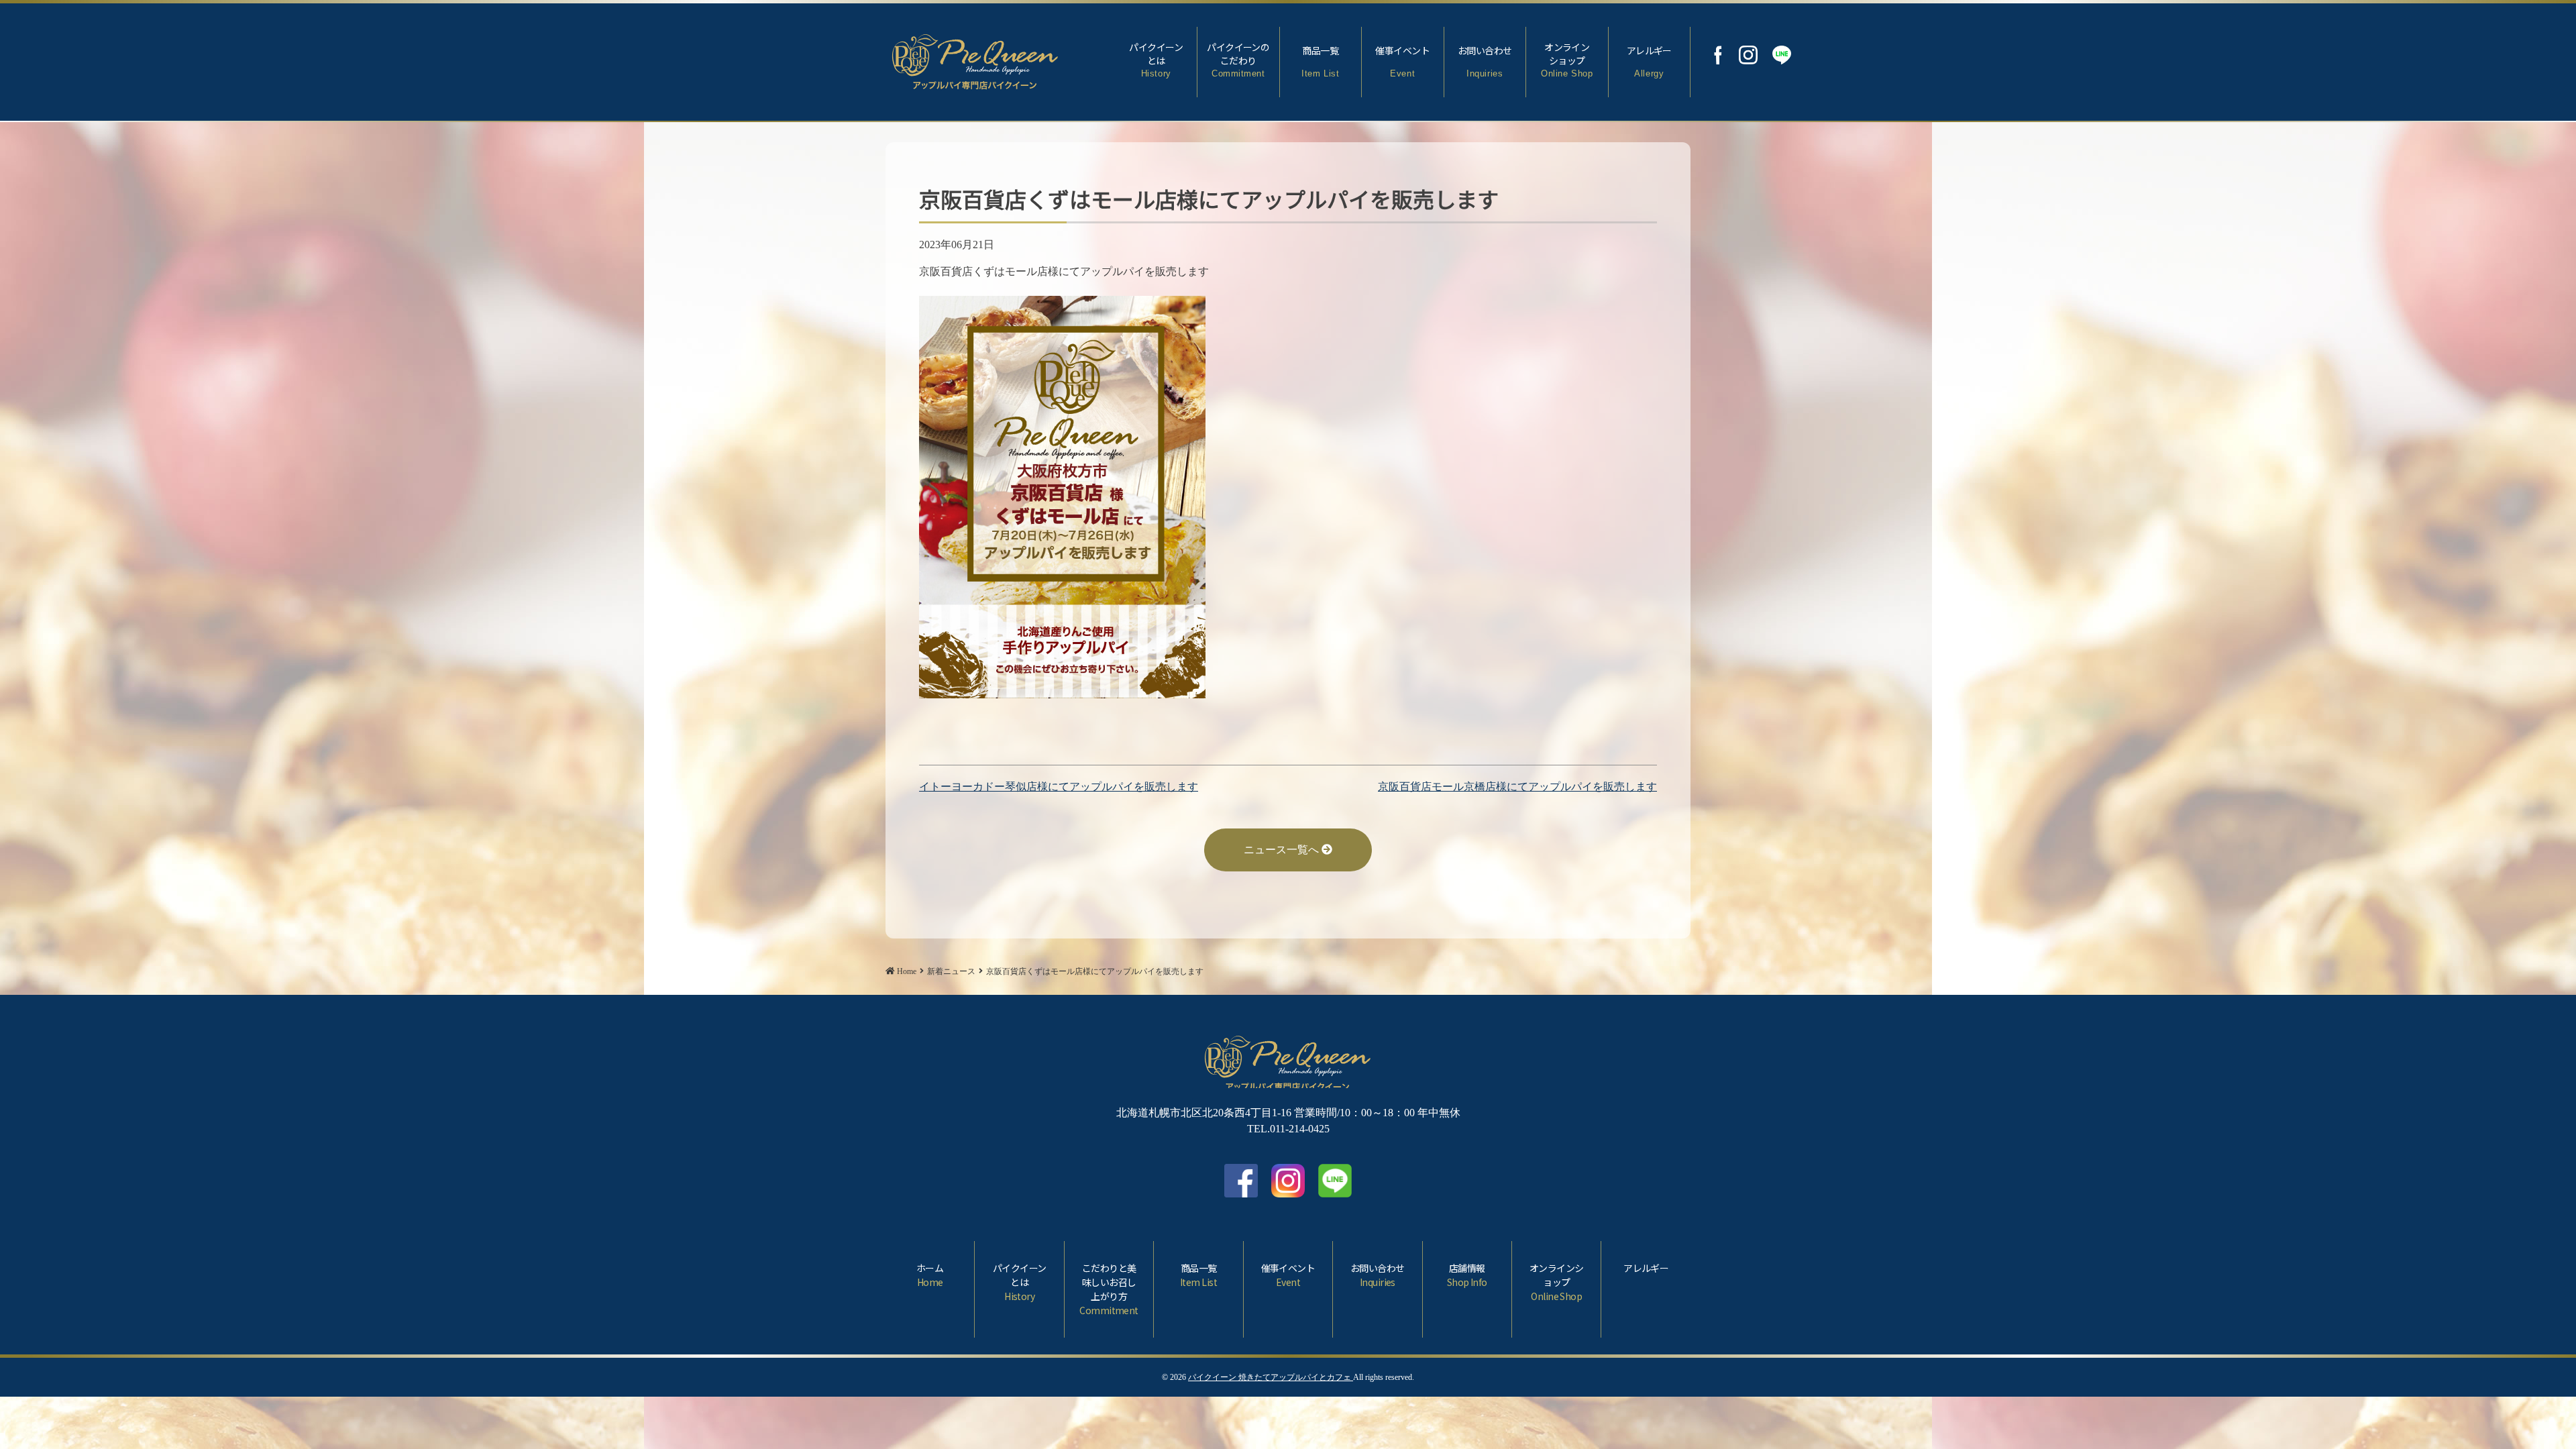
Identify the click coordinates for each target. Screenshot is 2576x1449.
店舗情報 (1467, 1275)
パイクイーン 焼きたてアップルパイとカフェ (1271, 1377)
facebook (1241, 1181)
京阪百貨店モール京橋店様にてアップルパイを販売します (1517, 787)
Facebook (1718, 55)
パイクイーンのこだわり (1238, 59)
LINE (1782, 55)
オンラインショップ (1567, 59)
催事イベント (1402, 61)
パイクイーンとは (1156, 59)
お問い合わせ (1485, 61)
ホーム (930, 1275)
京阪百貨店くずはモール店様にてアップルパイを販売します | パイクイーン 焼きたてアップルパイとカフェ (975, 59)
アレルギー (1649, 61)
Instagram (1748, 55)
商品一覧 (1320, 61)
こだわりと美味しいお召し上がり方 (1109, 1289)
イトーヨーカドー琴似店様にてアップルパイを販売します (1059, 787)
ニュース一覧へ (1283, 850)
